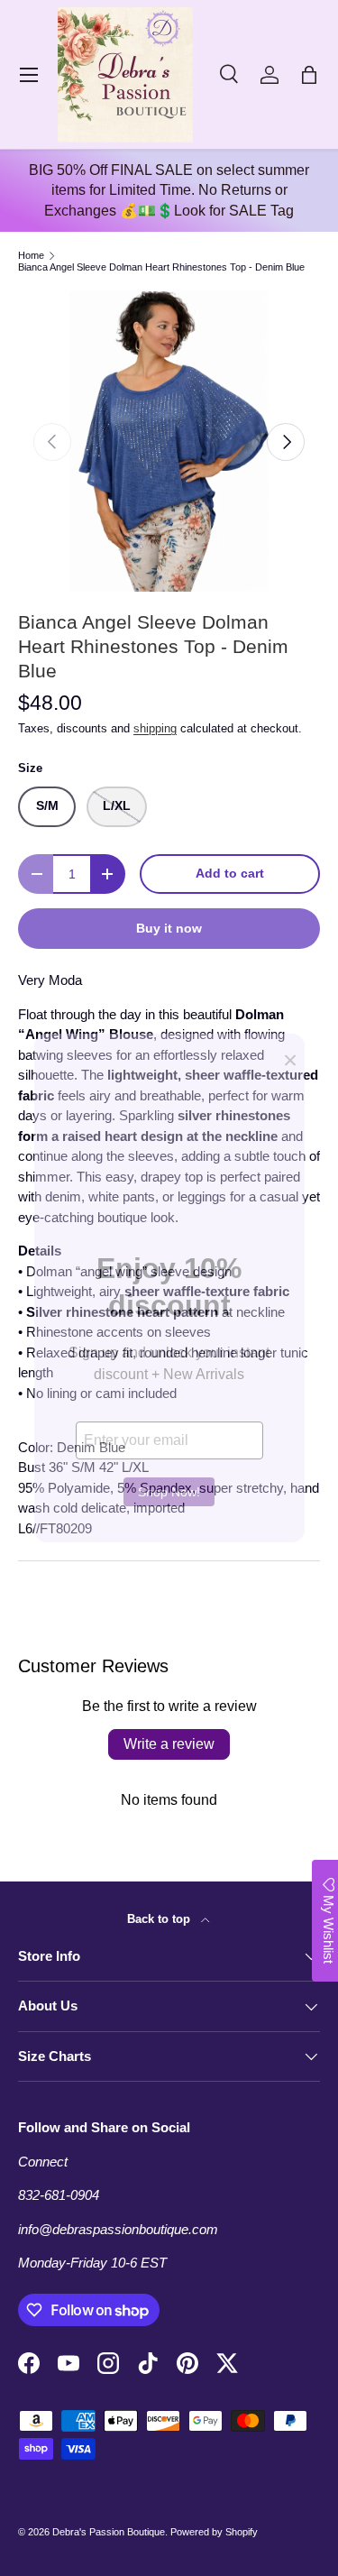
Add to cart (230, 874)
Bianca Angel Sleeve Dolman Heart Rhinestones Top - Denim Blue (161, 267)
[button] (309, 75)
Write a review (169, 1744)
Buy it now (169, 929)
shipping (155, 728)
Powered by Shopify (214, 2532)
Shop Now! (169, 1492)
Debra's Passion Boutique (109, 2532)
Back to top (160, 1919)
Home (31, 256)
